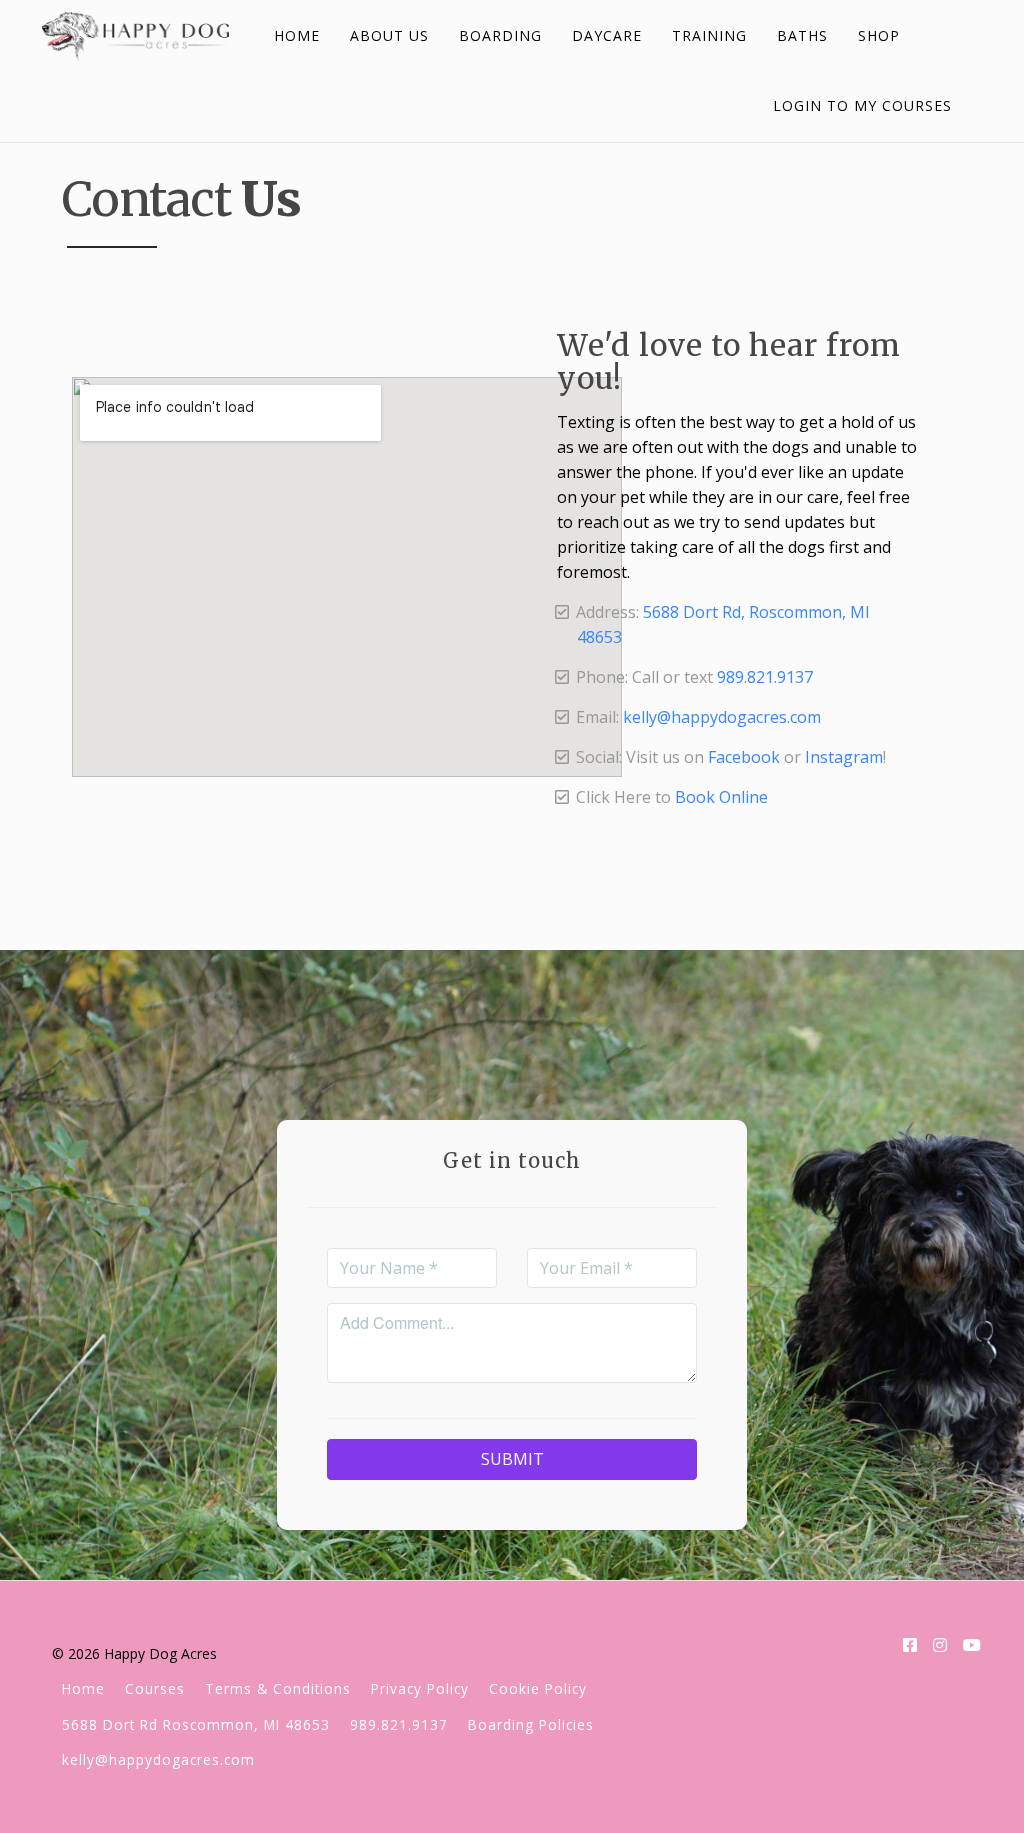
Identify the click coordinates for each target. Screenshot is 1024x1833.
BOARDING (500, 35)
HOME (297, 35)
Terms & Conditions (278, 1688)
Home (83, 1688)
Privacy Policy (420, 1688)
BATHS (802, 35)
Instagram (844, 757)
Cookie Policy (538, 1688)
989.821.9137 (765, 677)
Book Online (721, 797)
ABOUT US (389, 35)
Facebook (744, 757)
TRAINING (709, 35)
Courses (155, 1688)
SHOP (879, 35)
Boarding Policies (531, 1724)
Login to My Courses (862, 105)
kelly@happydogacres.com (722, 717)
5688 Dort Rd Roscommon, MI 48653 (196, 1724)
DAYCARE (607, 35)
